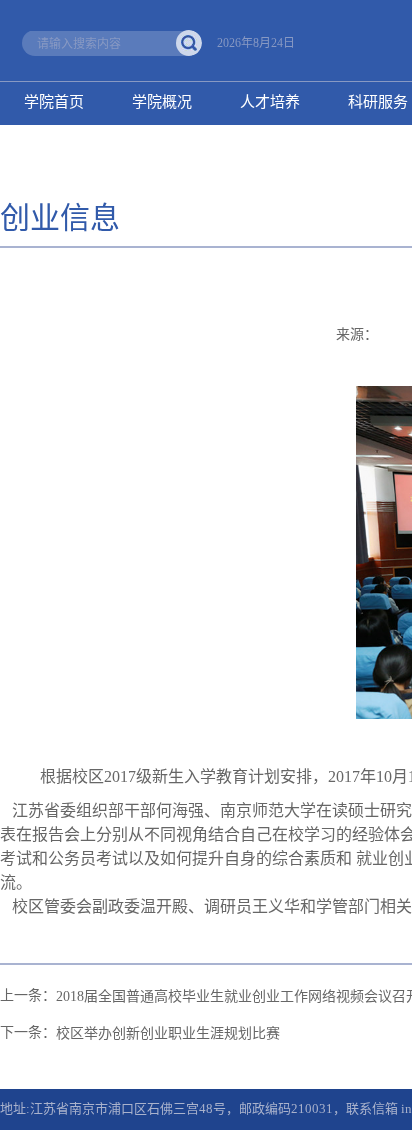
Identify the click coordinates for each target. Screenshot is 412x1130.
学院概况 (162, 102)
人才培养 (270, 102)
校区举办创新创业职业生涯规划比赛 (168, 1033)
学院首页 (54, 102)
